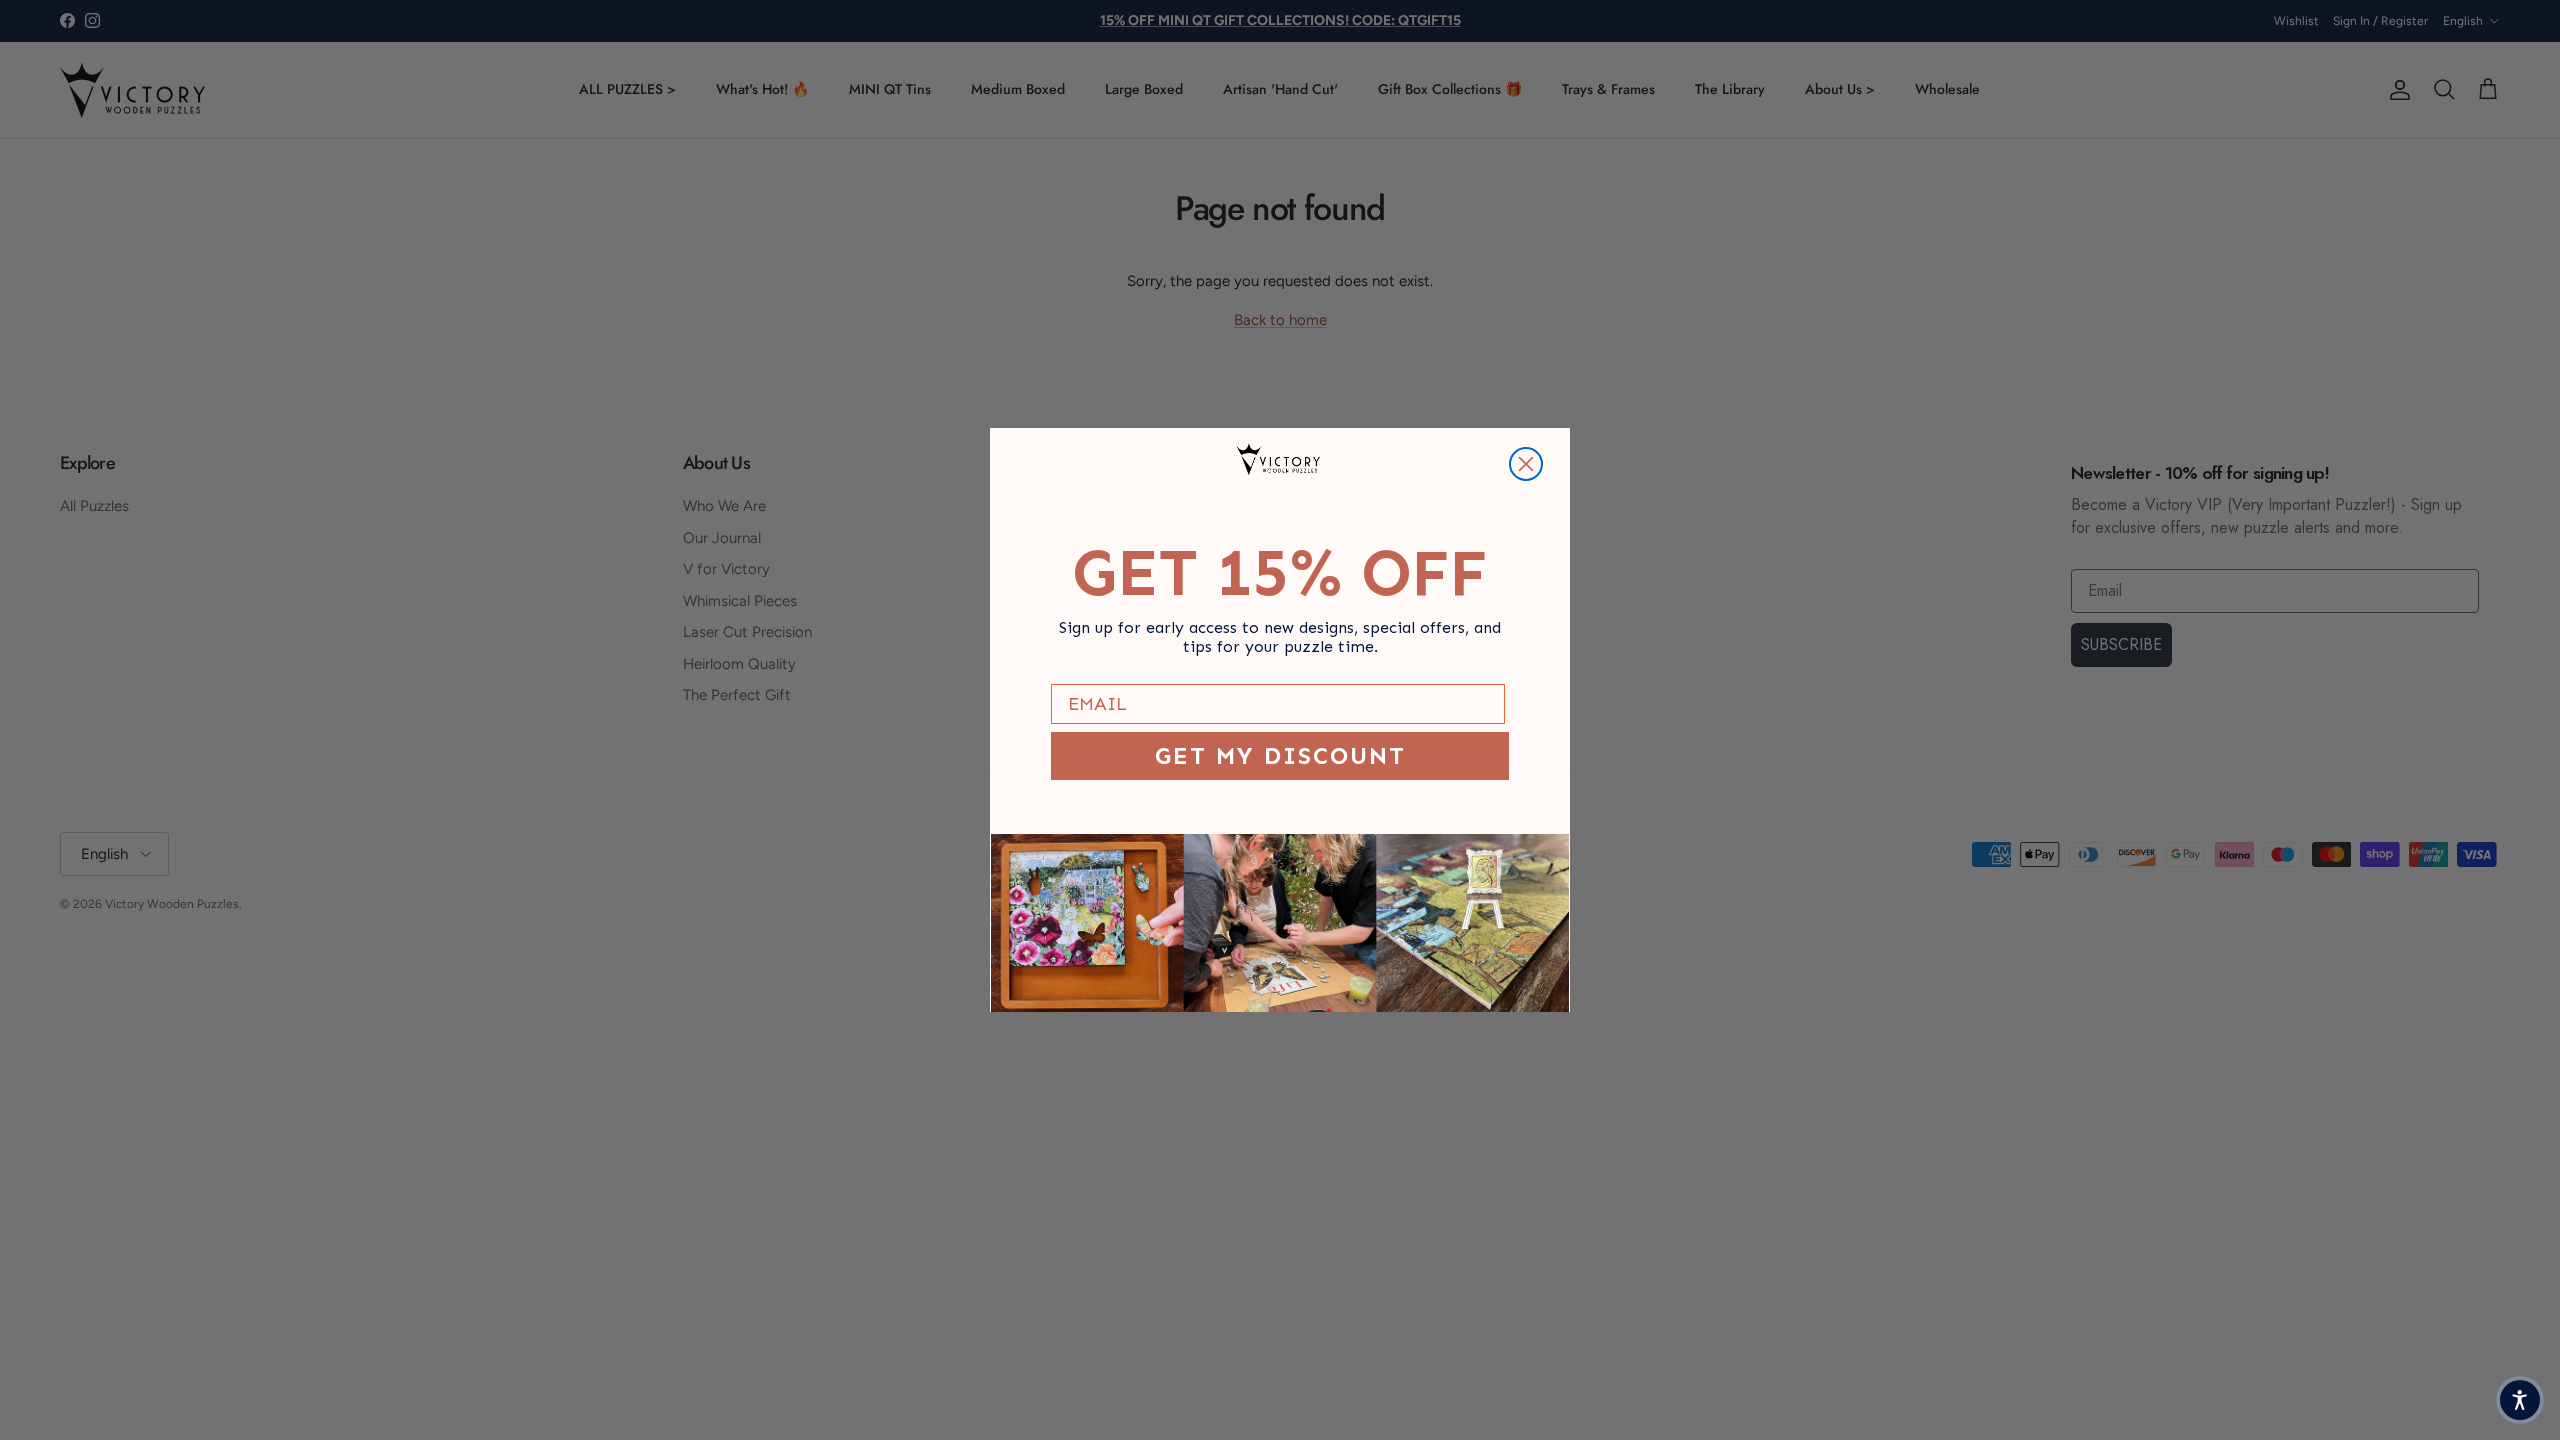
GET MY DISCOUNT (1280, 755)
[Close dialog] (1526, 464)
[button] (2520, 1400)
